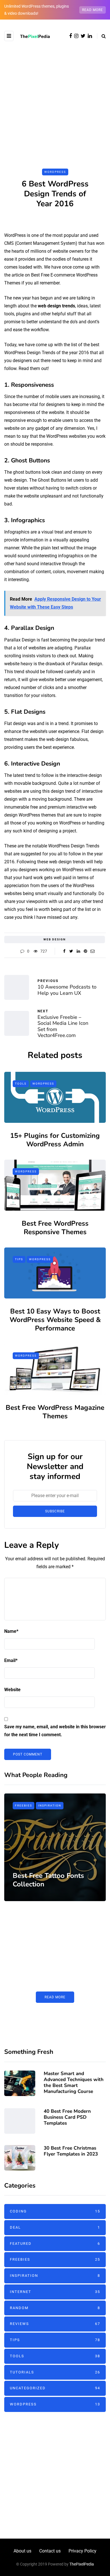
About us (22, 2551)
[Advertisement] (55, 99)
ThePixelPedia (82, 2564)
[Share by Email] (92, 951)
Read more (93, 10)
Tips (19, 1259)
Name (11, 1631)
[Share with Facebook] (64, 951)
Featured (55, 2244)
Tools (21, 1084)
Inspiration (50, 1805)
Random (55, 2308)
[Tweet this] (71, 951)
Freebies (24, 1805)
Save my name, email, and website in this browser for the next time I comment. (55, 1731)
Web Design (55, 939)
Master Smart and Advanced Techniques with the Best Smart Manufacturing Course (74, 2083)
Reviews (55, 2324)
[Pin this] (85, 951)
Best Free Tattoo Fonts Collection (48, 1880)
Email (11, 1660)
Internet (55, 2292)
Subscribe (55, 1511)
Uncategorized (55, 2388)
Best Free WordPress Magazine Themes (55, 1412)
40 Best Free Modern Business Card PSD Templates (67, 2117)
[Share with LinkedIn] (78, 951)
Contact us (50, 2551)
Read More (55, 1997)
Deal (55, 2227)
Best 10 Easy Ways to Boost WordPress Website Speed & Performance (55, 1320)
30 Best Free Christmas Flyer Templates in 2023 (71, 2151)
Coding (55, 2211)
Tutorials (55, 2372)
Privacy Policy (82, 2551)
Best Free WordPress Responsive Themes (55, 1228)
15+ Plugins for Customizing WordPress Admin (55, 1140)
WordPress (55, 172)
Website (12, 1690)
